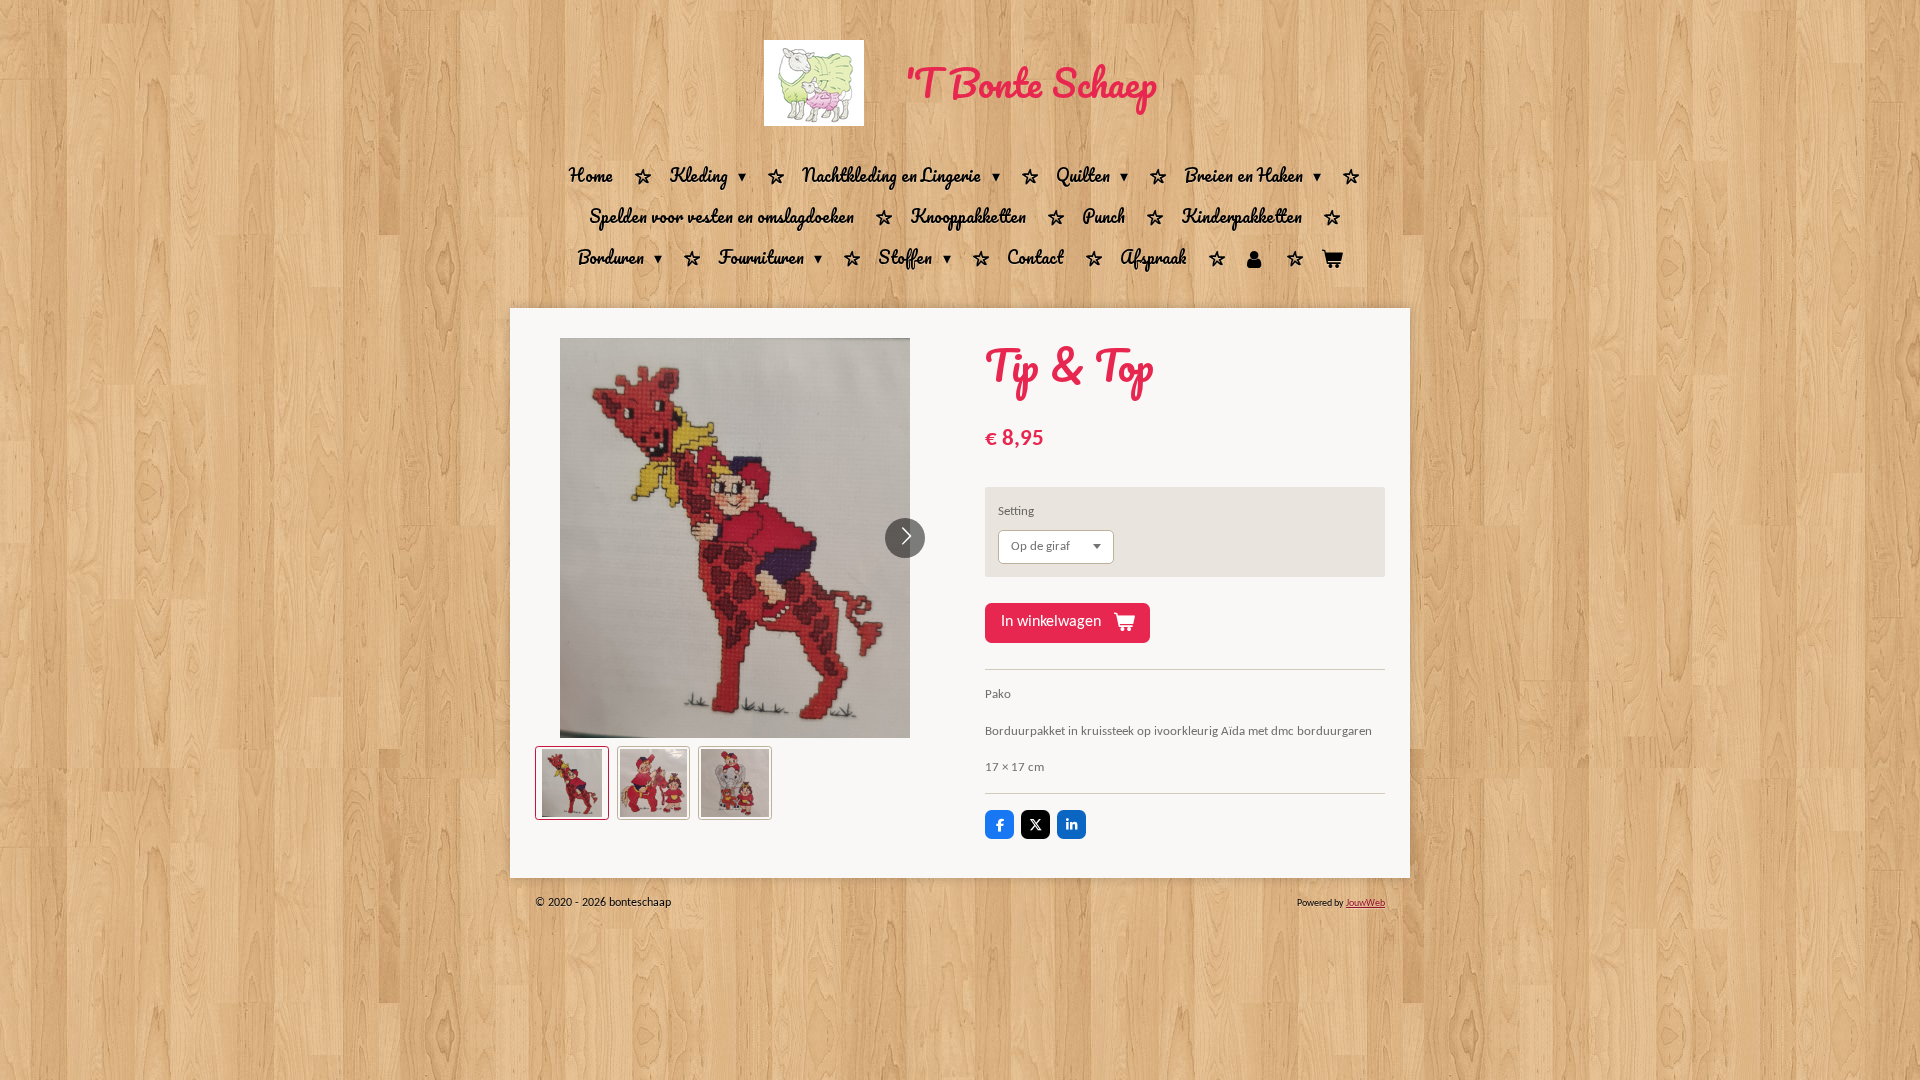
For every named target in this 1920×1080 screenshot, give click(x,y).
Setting (1016, 511)
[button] (572, 783)
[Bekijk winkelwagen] (1332, 258)
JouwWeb (1365, 903)
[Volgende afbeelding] (905, 538)
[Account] (1254, 258)
